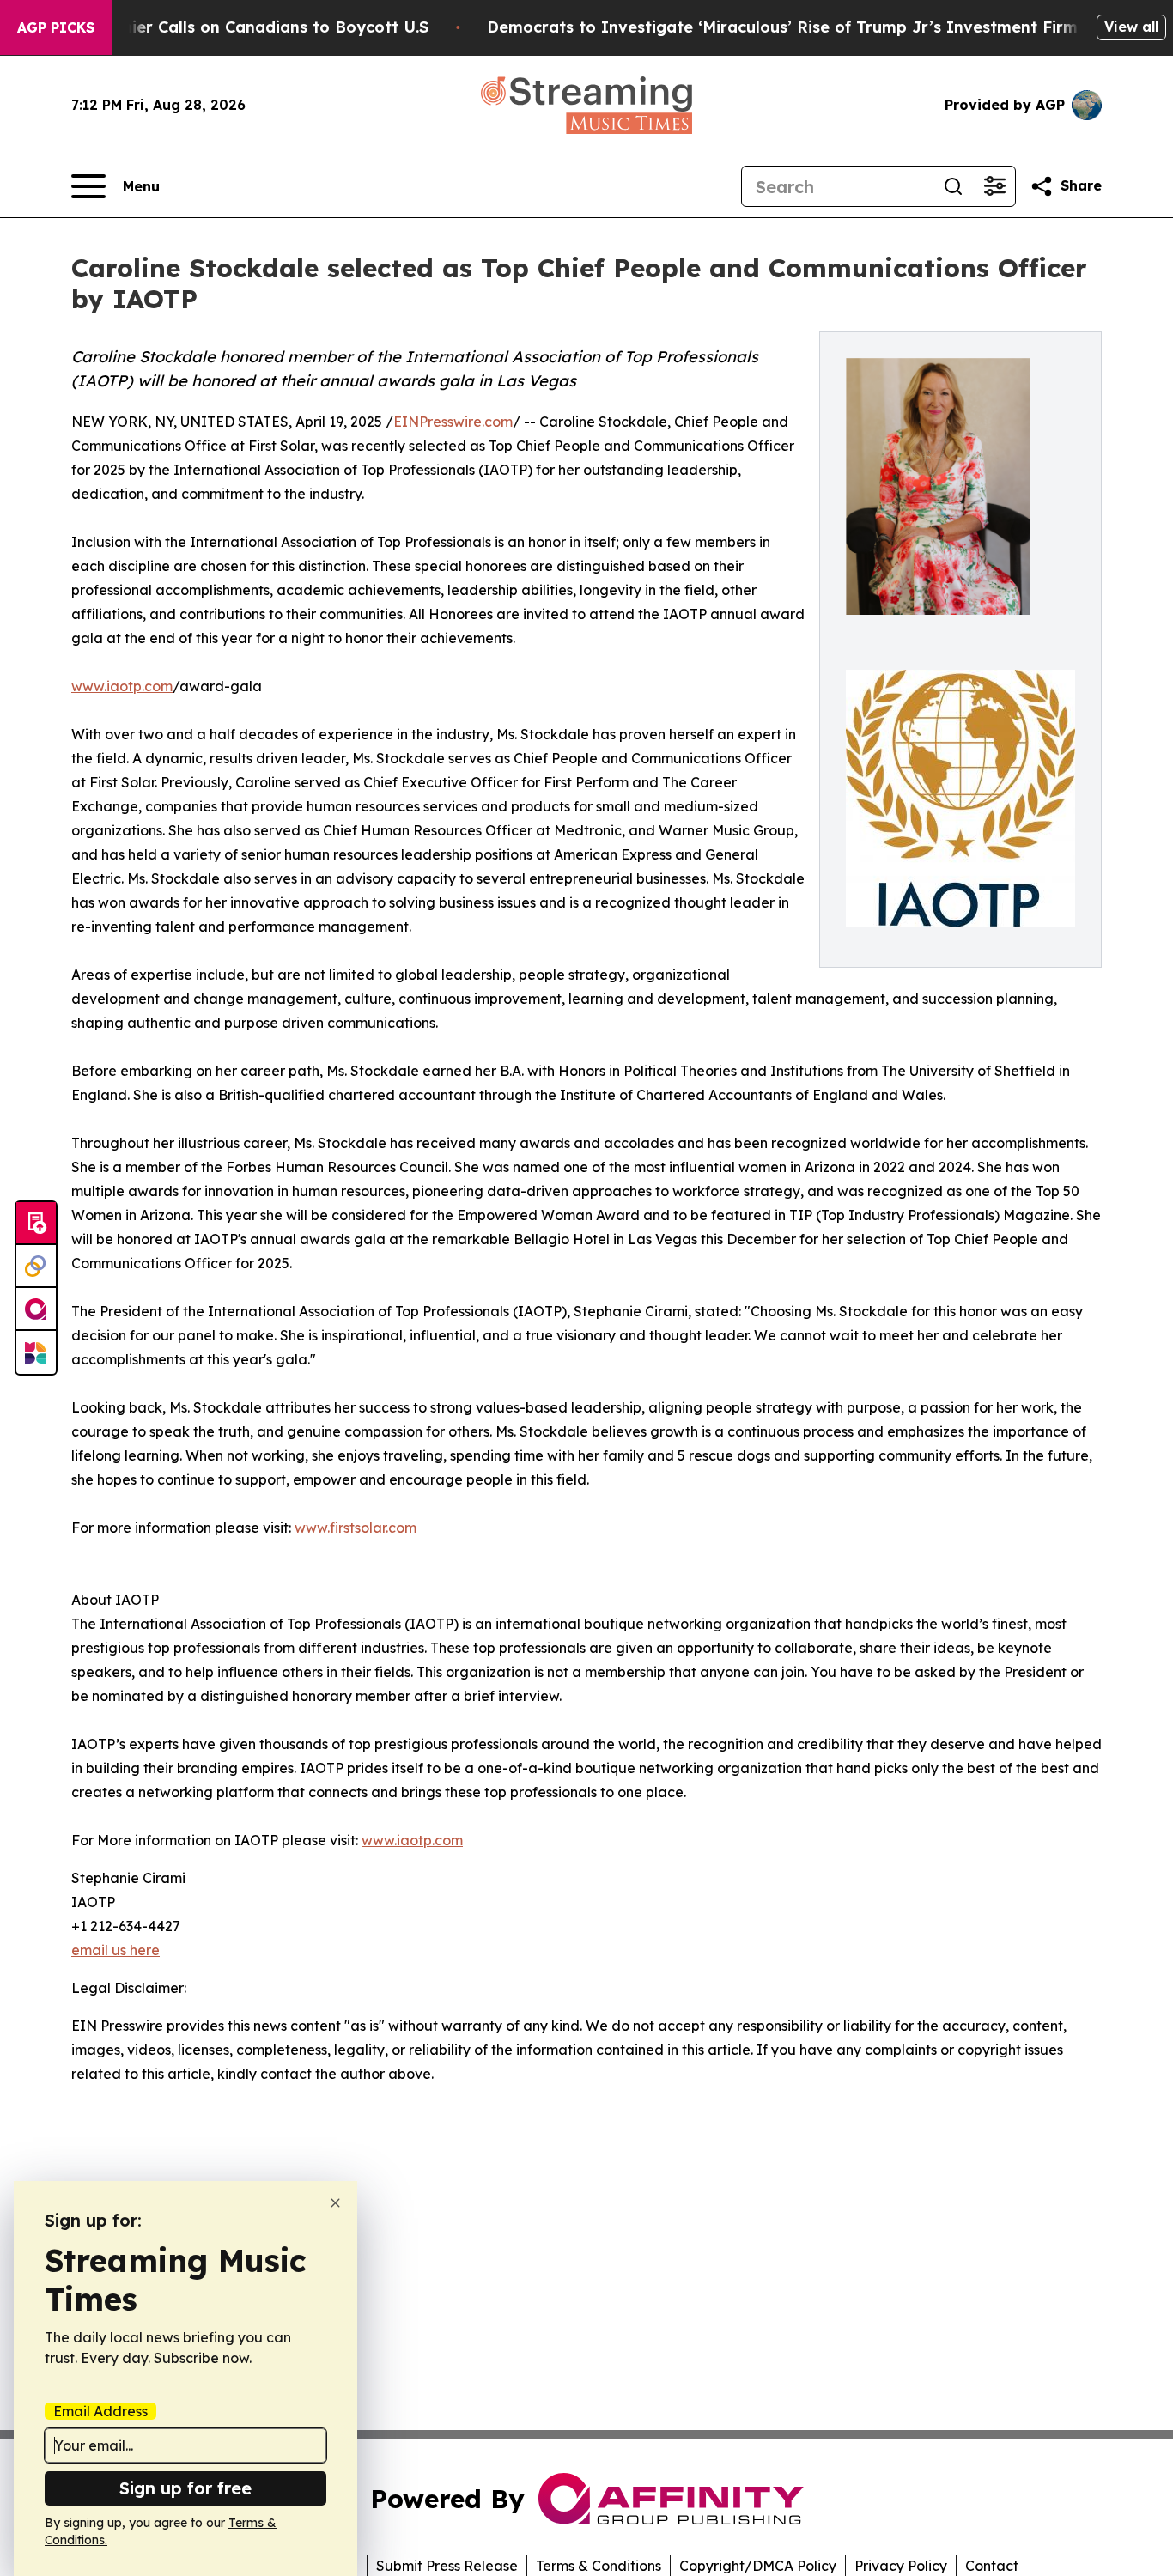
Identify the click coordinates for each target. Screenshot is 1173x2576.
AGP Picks (56, 27)
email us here (115, 1950)
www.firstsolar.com (356, 1528)
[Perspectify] (36, 1267)
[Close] (335, 2203)
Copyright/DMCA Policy (758, 2566)
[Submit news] (36, 1224)
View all (1131, 27)
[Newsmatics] (36, 1352)
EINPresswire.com (453, 422)
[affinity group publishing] (36, 1309)
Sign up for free (185, 2488)
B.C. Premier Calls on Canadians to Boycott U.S (243, 27)
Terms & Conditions (599, 2566)
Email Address (100, 2411)
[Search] (953, 186)
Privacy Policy (901, 2566)
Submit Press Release (447, 2566)
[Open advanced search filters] (994, 186)
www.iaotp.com (122, 686)
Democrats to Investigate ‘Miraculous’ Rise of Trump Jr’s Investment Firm (782, 27)
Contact (992, 2566)
